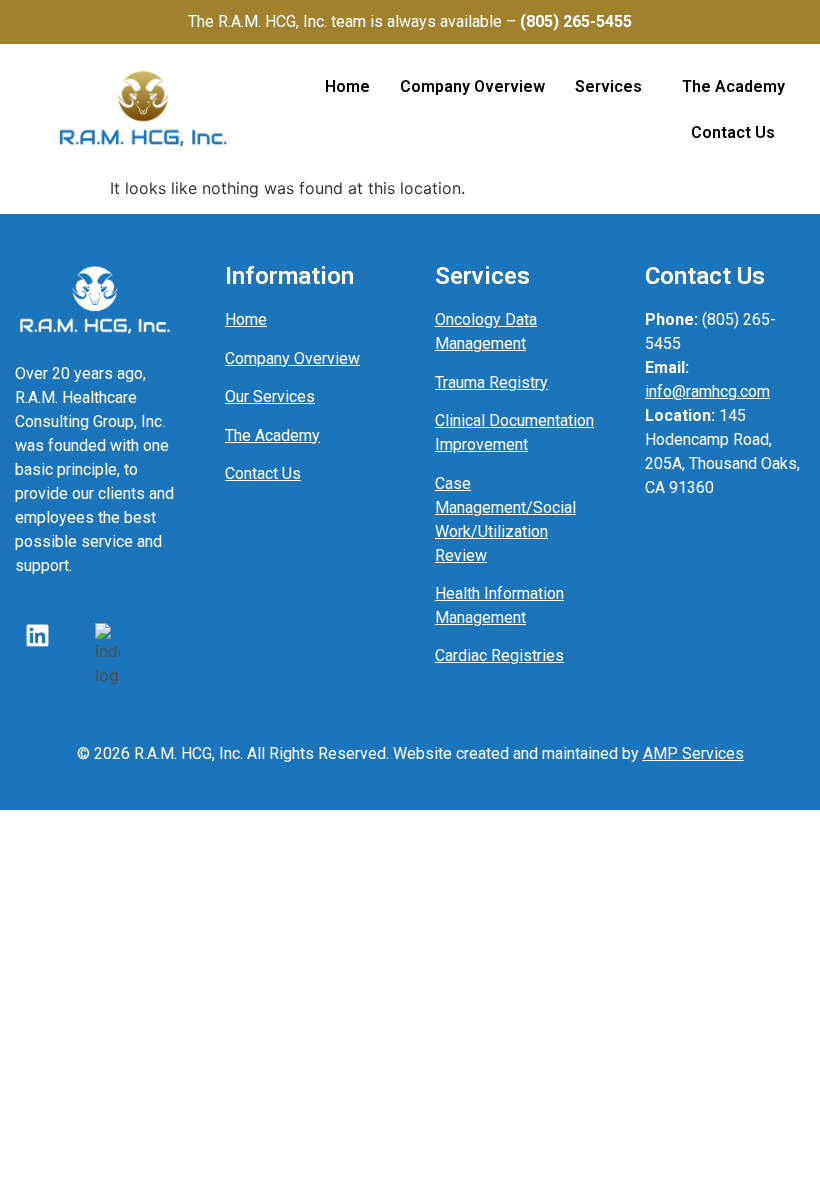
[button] (613, 87)
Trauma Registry (491, 382)
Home (347, 86)
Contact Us (733, 132)
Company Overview (472, 86)
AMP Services (693, 753)
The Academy (733, 86)
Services (608, 86)
